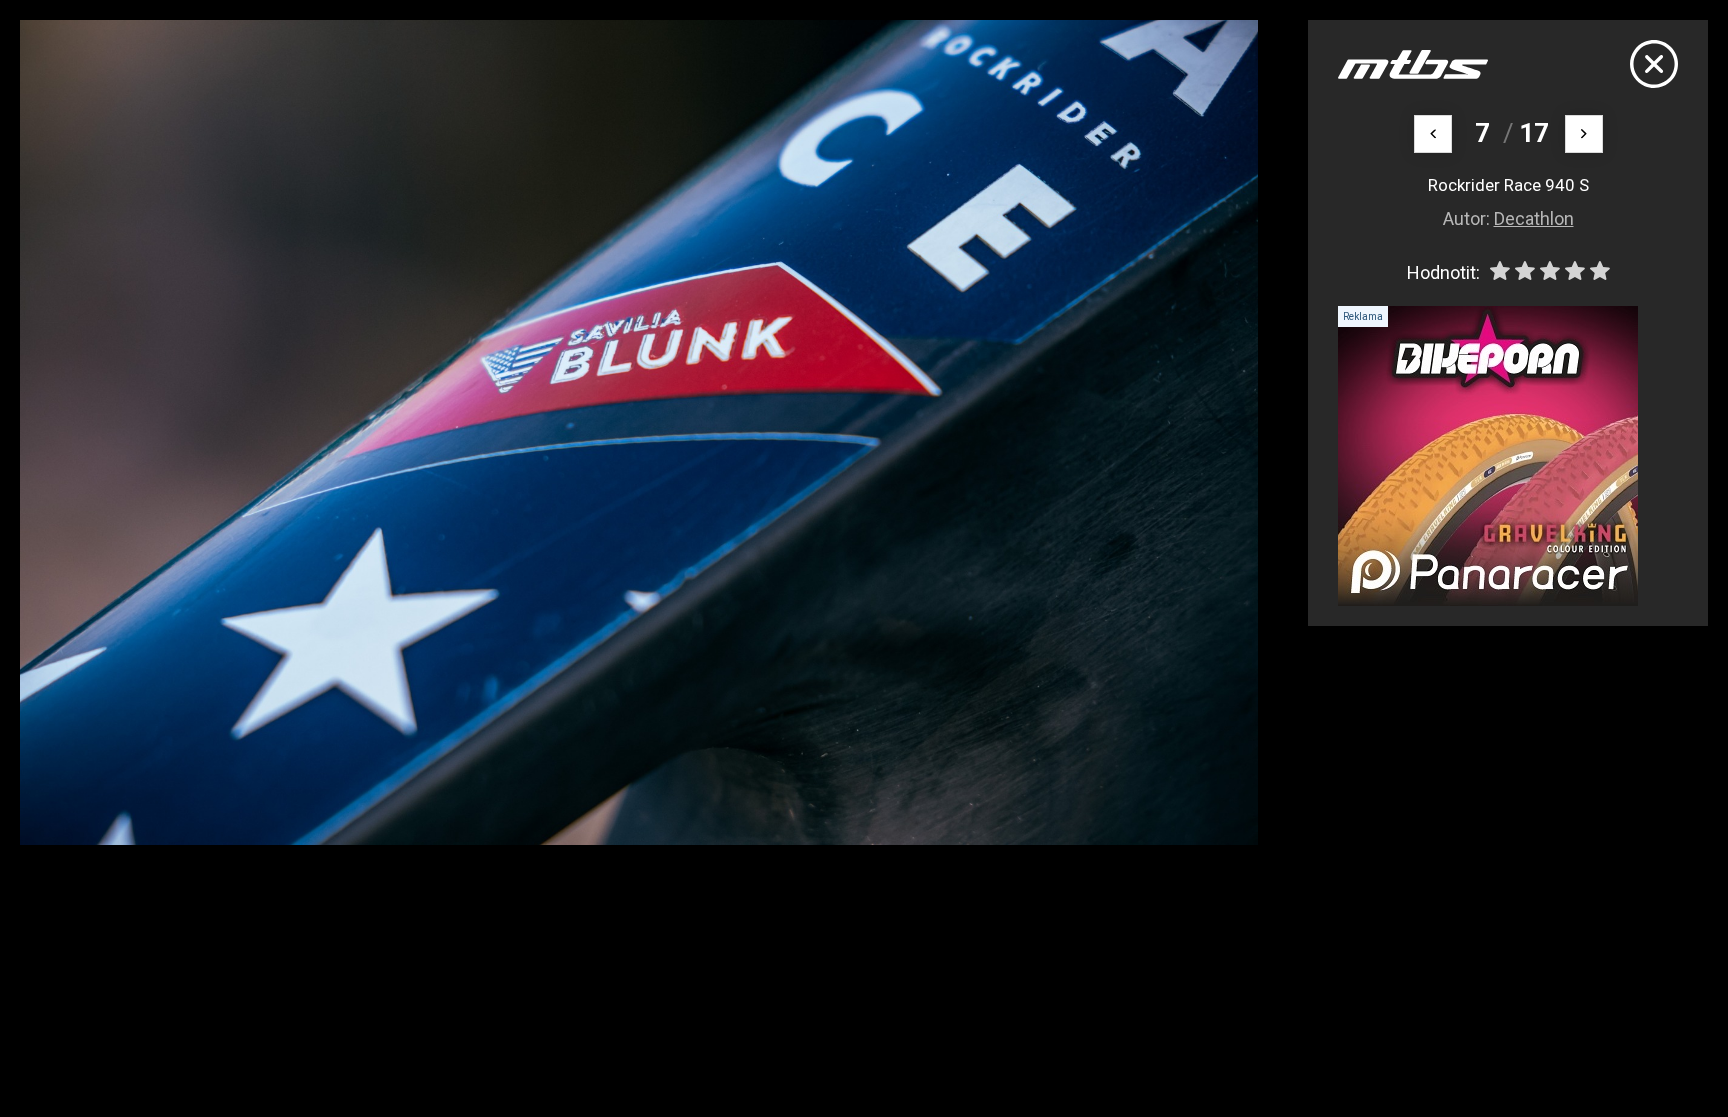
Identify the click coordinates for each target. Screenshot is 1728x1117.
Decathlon (1534, 218)
